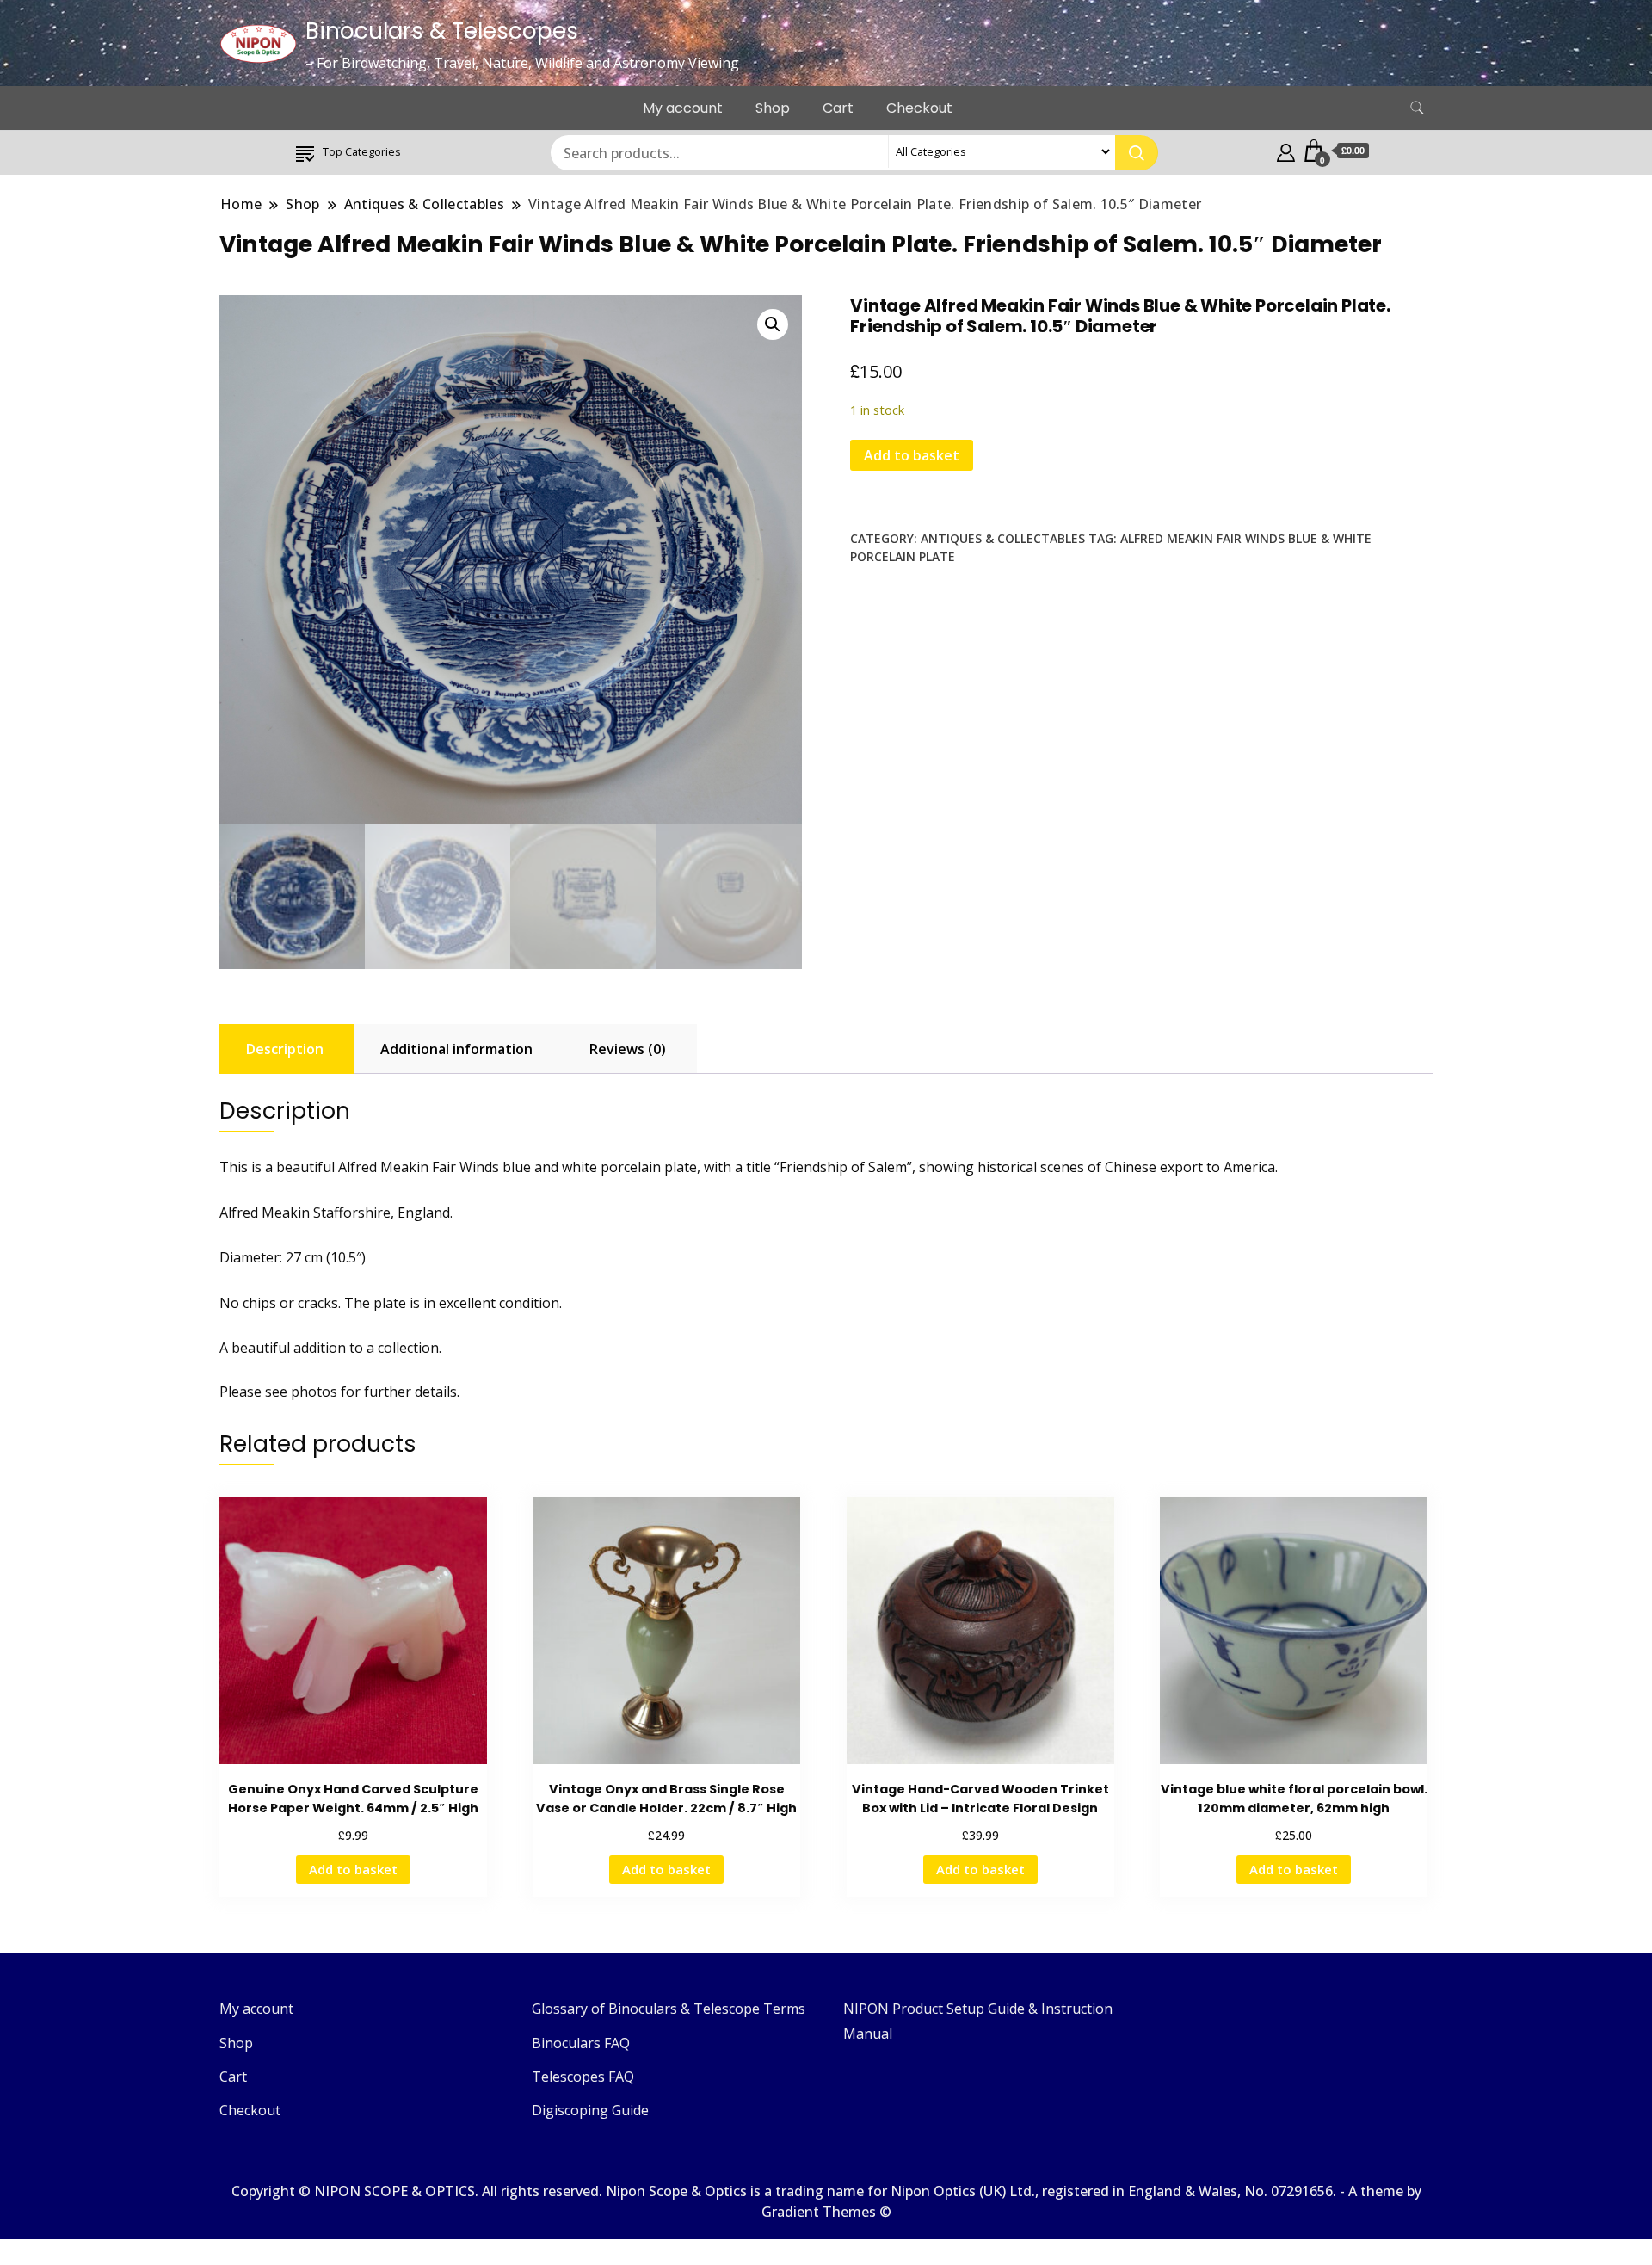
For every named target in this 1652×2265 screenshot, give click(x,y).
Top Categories (362, 151)
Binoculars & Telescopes (442, 31)
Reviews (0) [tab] (628, 1049)
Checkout (919, 108)
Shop (773, 108)
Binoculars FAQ (581, 2043)
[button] (773, 324)
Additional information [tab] (456, 1049)
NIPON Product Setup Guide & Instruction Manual (978, 2021)
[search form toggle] (1417, 108)
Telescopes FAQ (583, 2077)
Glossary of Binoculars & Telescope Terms (669, 2009)
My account (683, 108)
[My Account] (1286, 151)
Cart (838, 108)
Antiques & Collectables (1003, 538)
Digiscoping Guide (590, 2110)
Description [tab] (285, 1049)
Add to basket (912, 455)
